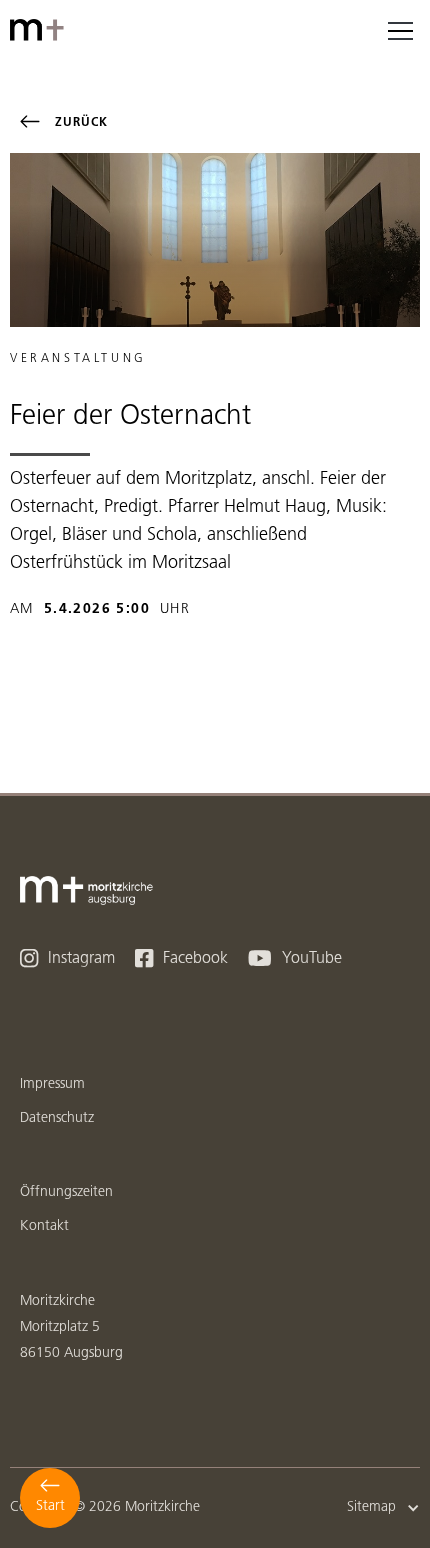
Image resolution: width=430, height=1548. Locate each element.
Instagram (67, 958)
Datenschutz (57, 1118)
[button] (400, 30)
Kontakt (44, 1226)
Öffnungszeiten (66, 1192)
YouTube (295, 958)
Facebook (181, 958)
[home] (40, 30)
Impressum (52, 1084)
